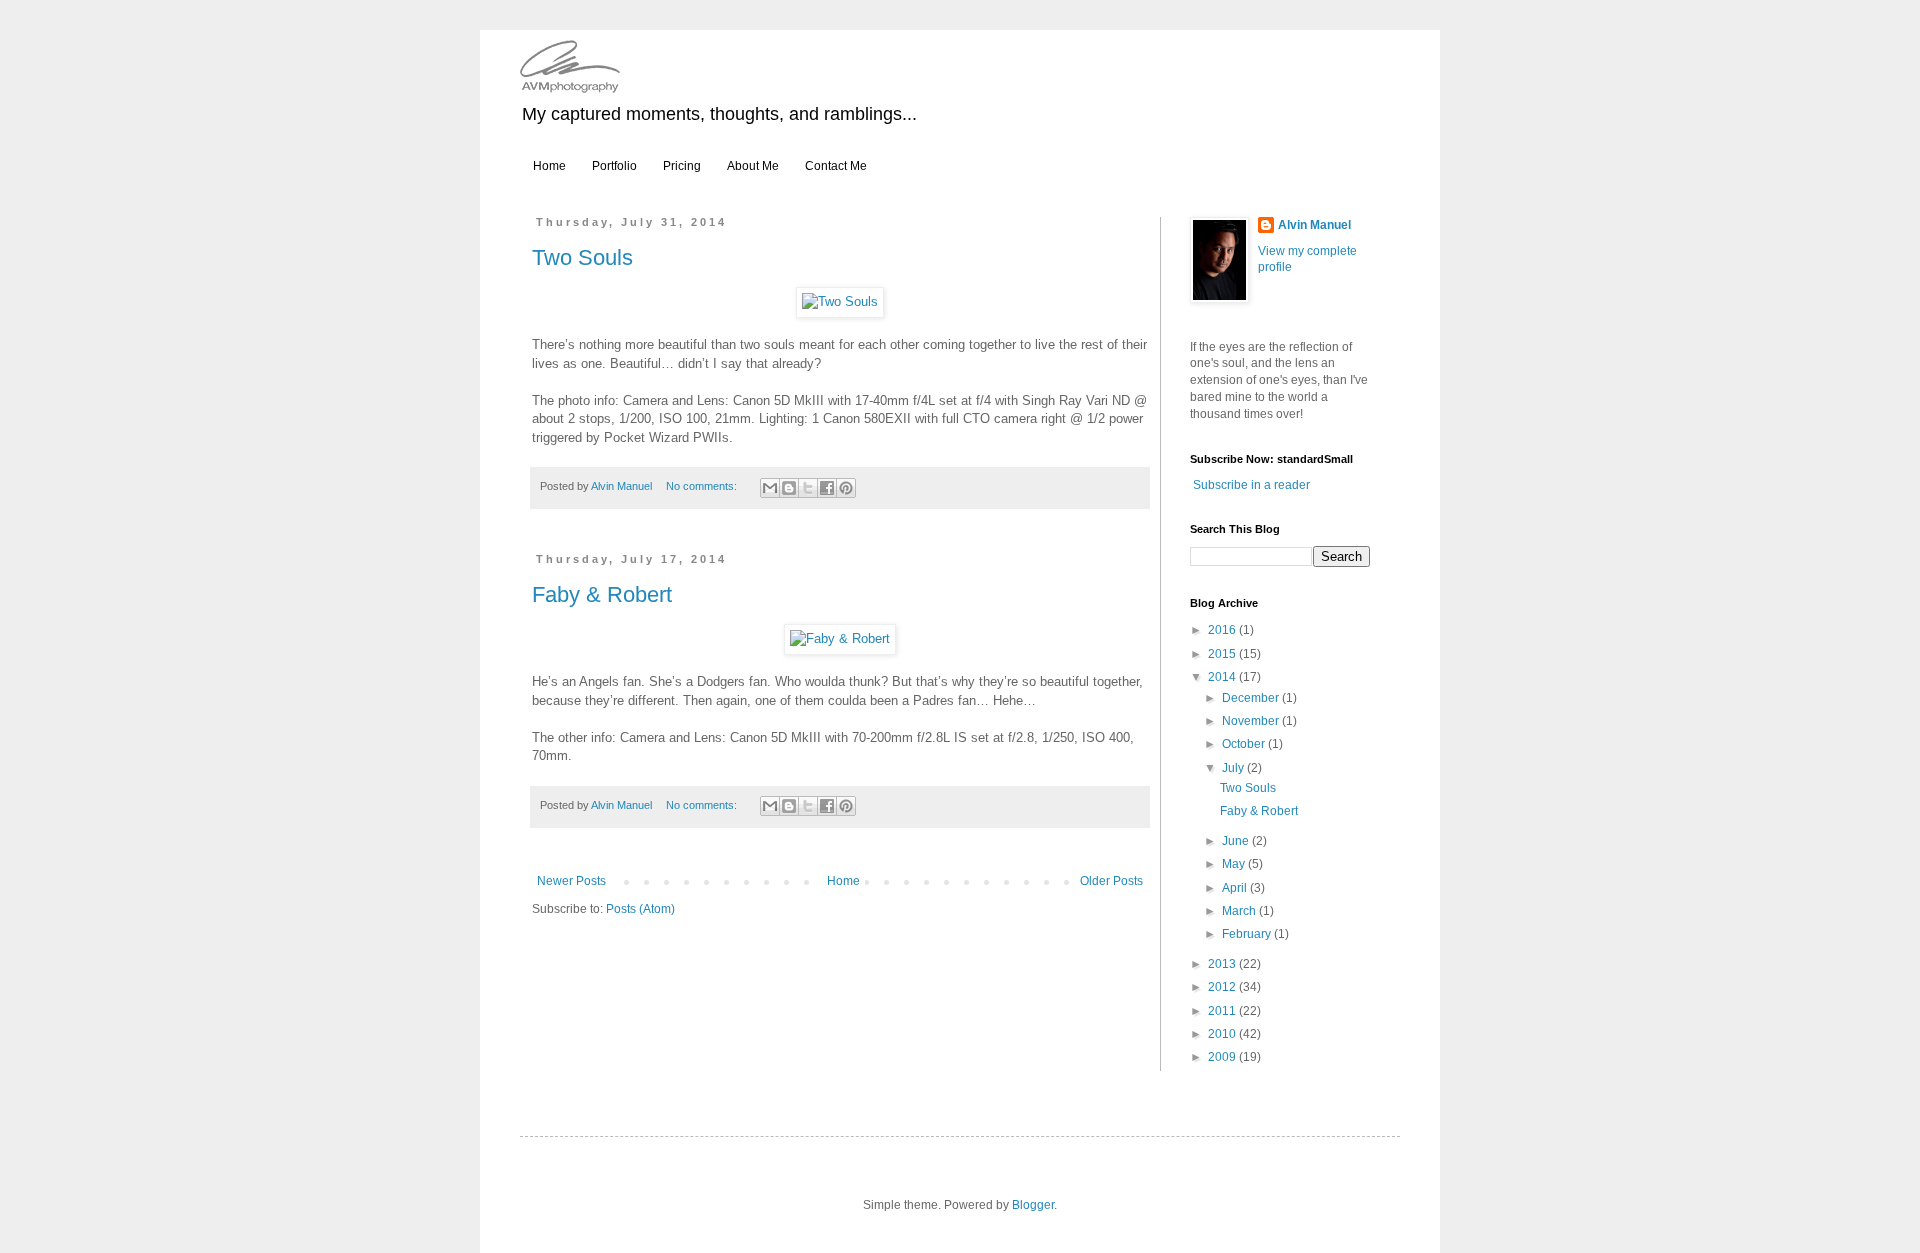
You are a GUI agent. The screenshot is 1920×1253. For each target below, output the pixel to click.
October (1245, 744)
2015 (1223, 654)
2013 (1223, 964)
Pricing (682, 166)
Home (549, 166)
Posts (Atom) (640, 909)
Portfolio (614, 166)
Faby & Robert (602, 594)
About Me (753, 166)
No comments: (703, 486)
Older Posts (1111, 881)
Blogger (1033, 1205)
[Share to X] (808, 488)
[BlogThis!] (789, 488)
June (1237, 841)
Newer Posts (571, 881)
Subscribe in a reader (1251, 485)
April (1236, 888)
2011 (1223, 1011)
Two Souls (582, 257)
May (1235, 864)
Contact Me (836, 166)
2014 (1223, 677)
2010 (1223, 1034)
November (1252, 721)
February (1248, 934)
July (1234, 768)
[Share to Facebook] (827, 488)
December (1252, 698)
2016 (1223, 630)
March (1240, 911)
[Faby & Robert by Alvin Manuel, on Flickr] (840, 638)
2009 (1223, 1057)
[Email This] (770, 488)
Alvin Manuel (1314, 225)
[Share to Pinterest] (846, 488)
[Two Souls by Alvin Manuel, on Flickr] (840, 301)
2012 (1223, 987)
